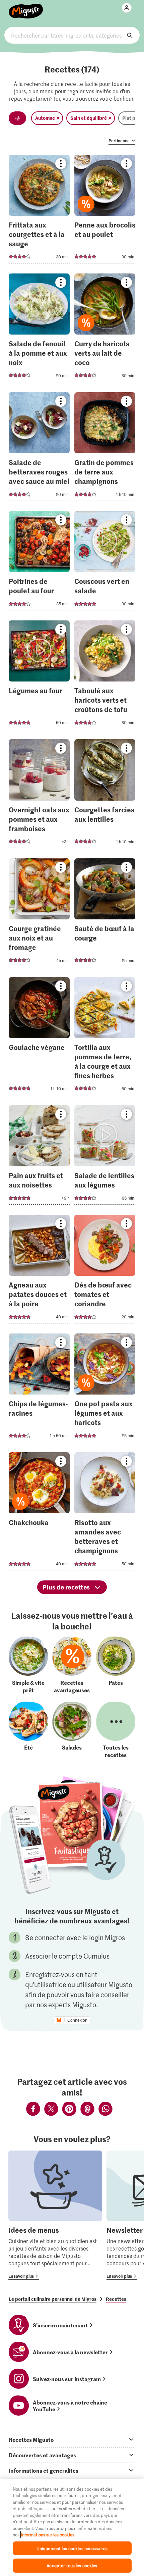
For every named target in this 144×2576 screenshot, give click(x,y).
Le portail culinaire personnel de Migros (53, 2299)
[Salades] (72, 1730)
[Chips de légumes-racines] (39, 1390)
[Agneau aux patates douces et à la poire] (39, 1271)
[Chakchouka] (39, 1513)
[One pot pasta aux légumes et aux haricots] (105, 1390)
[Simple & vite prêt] (28, 1665)
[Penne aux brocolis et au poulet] (105, 211)
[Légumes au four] (39, 677)
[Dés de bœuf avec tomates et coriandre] (105, 1271)
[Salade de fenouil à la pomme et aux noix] (39, 330)
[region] (72, 2528)
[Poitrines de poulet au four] (39, 563)
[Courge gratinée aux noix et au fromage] (39, 915)
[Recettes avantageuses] (72, 1665)
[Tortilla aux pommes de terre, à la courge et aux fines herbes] (105, 1038)
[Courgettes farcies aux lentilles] (105, 796)
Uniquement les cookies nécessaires (72, 2548)
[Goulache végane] (39, 1038)
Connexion (77, 2020)
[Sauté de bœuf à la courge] (105, 915)
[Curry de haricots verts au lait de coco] (105, 330)
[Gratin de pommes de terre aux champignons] (105, 449)
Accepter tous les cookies (72, 2565)
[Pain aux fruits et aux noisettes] (39, 1157)
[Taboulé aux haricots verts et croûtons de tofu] (105, 677)
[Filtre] (17, 118)
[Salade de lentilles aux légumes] (105, 1157)
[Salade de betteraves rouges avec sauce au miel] (39, 449)
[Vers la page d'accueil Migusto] (26, 7)
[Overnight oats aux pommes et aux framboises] (39, 796)
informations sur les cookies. (48, 2535)
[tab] (72, 2439)
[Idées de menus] (55, 2215)
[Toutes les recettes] (116, 1730)
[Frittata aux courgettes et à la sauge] (39, 211)
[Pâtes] (116, 1665)
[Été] (28, 1730)
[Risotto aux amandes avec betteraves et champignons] (105, 1513)
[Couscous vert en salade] (105, 563)
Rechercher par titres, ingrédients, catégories (72, 35)
